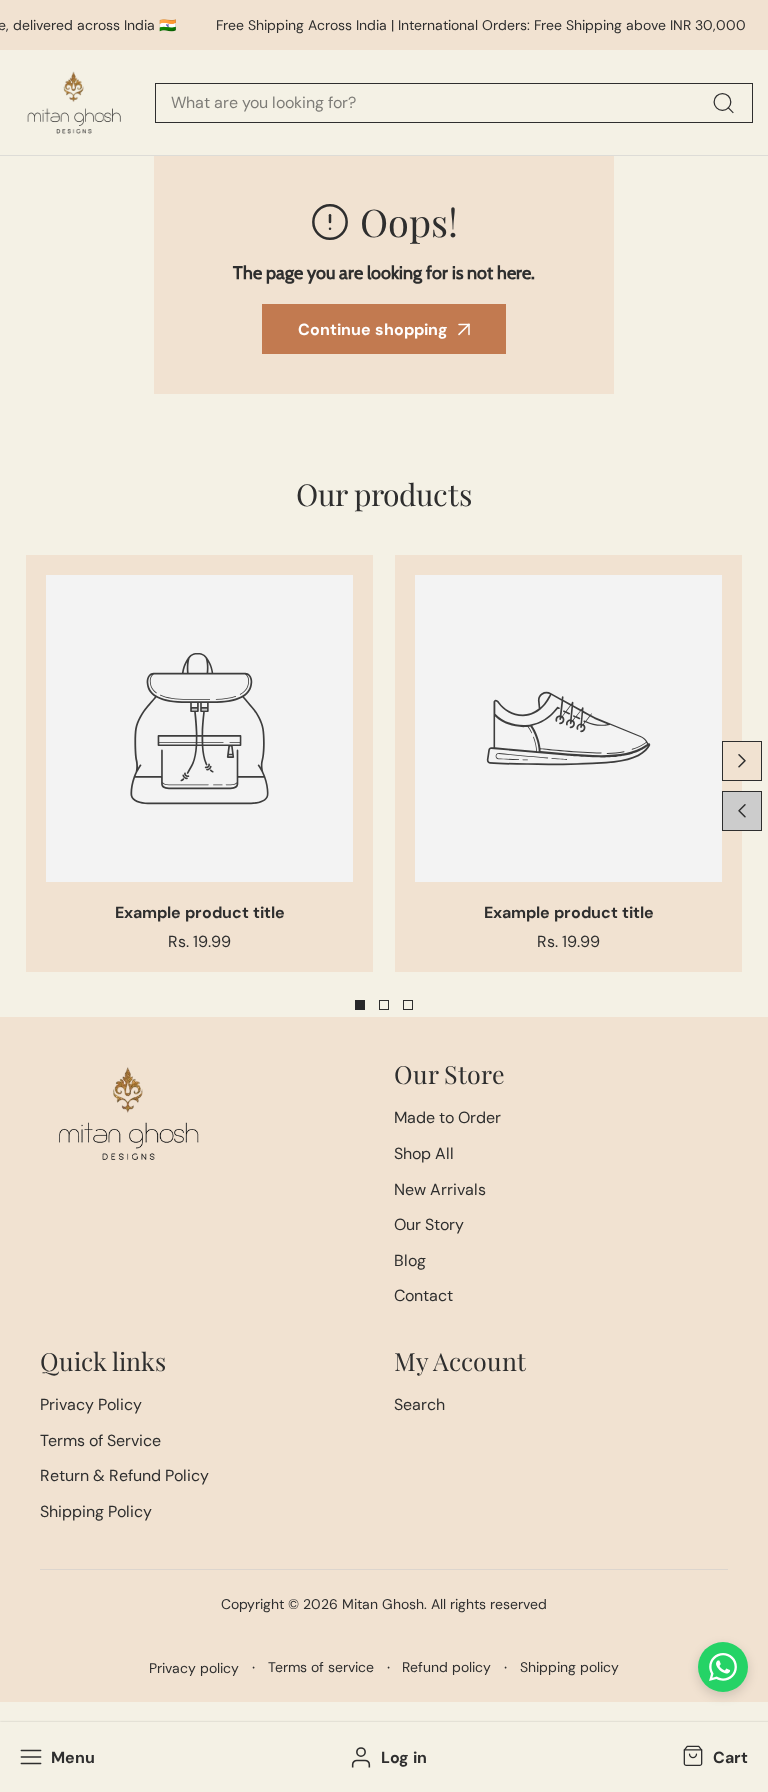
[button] (713, 1757)
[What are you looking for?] (723, 103)
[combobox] (454, 103)
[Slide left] (742, 811)
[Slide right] (742, 761)
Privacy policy (194, 1668)
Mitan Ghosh (383, 1604)
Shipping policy (569, 1667)
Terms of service (321, 1667)
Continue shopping (373, 329)
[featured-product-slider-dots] (360, 1005)
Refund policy (446, 1667)
